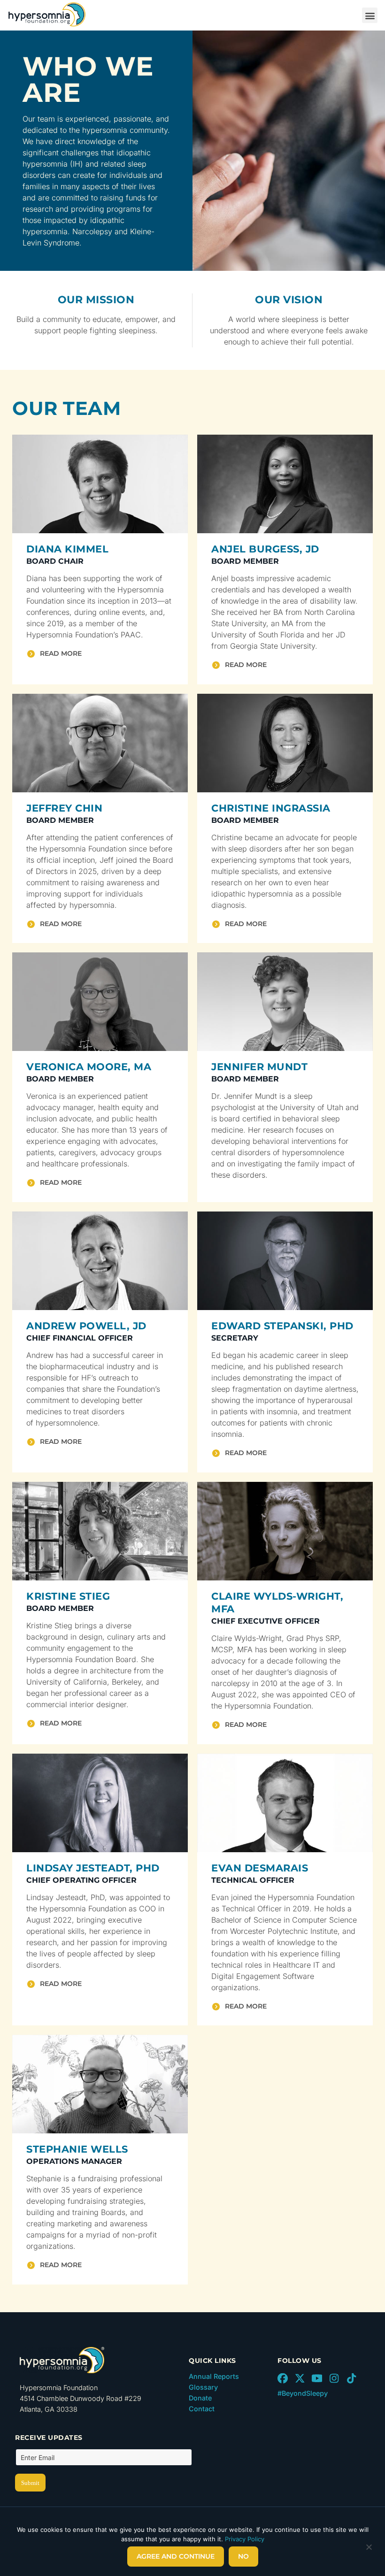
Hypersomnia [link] (50, 635)
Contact (202, 2409)
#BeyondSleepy (303, 2393)
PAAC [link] (131, 635)
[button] (370, 15)
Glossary (203, 2387)
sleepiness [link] (137, 330)
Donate (200, 2398)
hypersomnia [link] (105, 130)
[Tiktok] (351, 2378)
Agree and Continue (176, 2556)
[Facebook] (283, 2378)
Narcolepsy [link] (92, 231)
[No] (369, 2549)
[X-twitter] (300, 2378)
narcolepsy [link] (231, 1683)
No (243, 2556)
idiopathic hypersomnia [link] (252, 894)
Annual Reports (214, 2376)
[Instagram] (334, 2378)
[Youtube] (317, 2378)
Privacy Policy (245, 2539)
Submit (30, 2483)
